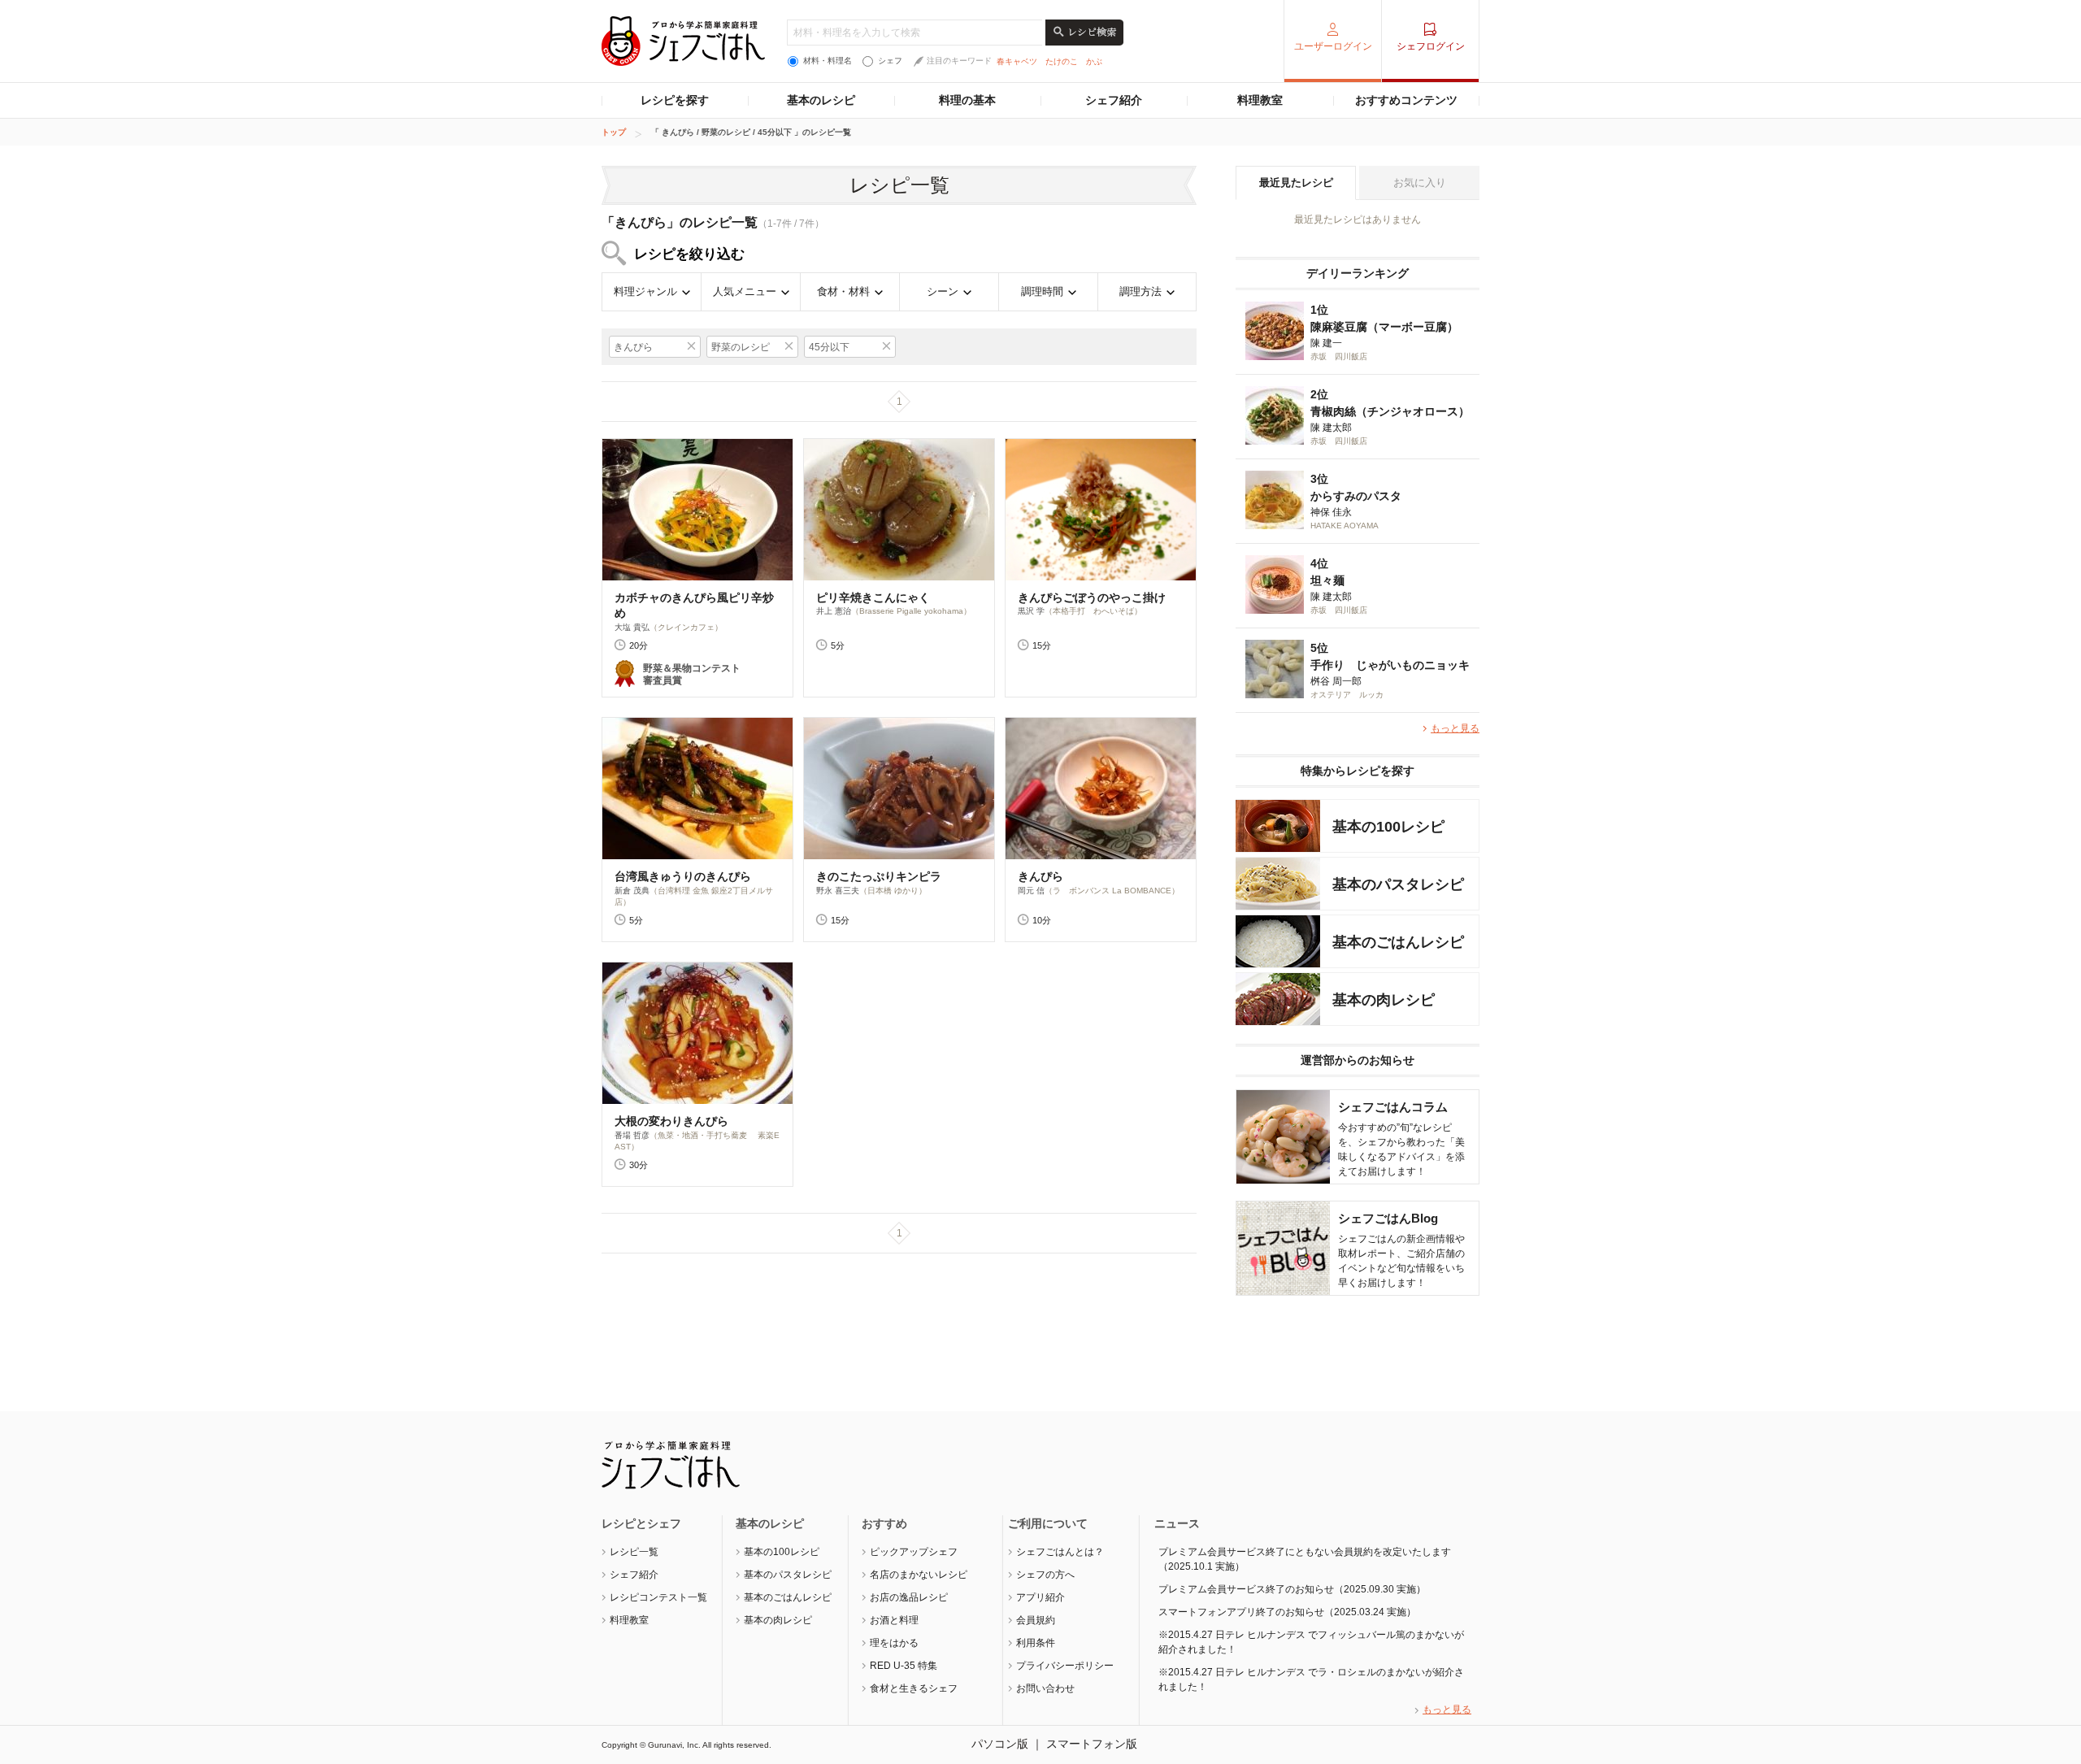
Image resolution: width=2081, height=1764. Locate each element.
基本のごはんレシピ (788, 1597)
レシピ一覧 (634, 1552)
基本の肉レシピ (778, 1620)
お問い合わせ (1045, 1688)
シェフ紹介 (1114, 100)
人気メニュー (745, 291)
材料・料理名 (828, 61)
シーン (943, 291)
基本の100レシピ (782, 1552)
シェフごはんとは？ (1060, 1552)
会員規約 (1036, 1620)
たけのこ (1062, 61)
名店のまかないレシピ (919, 1575)
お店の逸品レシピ (909, 1597)
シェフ (890, 61)
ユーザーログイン (1333, 46)
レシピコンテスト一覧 (658, 1597)
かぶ (1094, 61)
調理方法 (1140, 291)
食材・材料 (843, 291)
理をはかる (894, 1643)
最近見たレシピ (1296, 182)
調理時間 (1042, 291)
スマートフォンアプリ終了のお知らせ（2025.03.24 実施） (1287, 1612)
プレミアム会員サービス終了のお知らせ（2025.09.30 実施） (1292, 1589)
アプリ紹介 (1040, 1597)
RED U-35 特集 (904, 1666)
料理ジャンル (645, 291)
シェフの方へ (1045, 1575)
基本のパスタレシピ (788, 1575)
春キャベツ (1017, 61)
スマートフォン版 (1092, 1744)
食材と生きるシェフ (914, 1688)
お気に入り (1420, 182)
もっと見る (1455, 728)
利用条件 (1036, 1643)
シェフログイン (1431, 46)
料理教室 (1260, 100)
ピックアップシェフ (914, 1552)
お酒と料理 (894, 1620)
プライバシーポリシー (1065, 1666)
